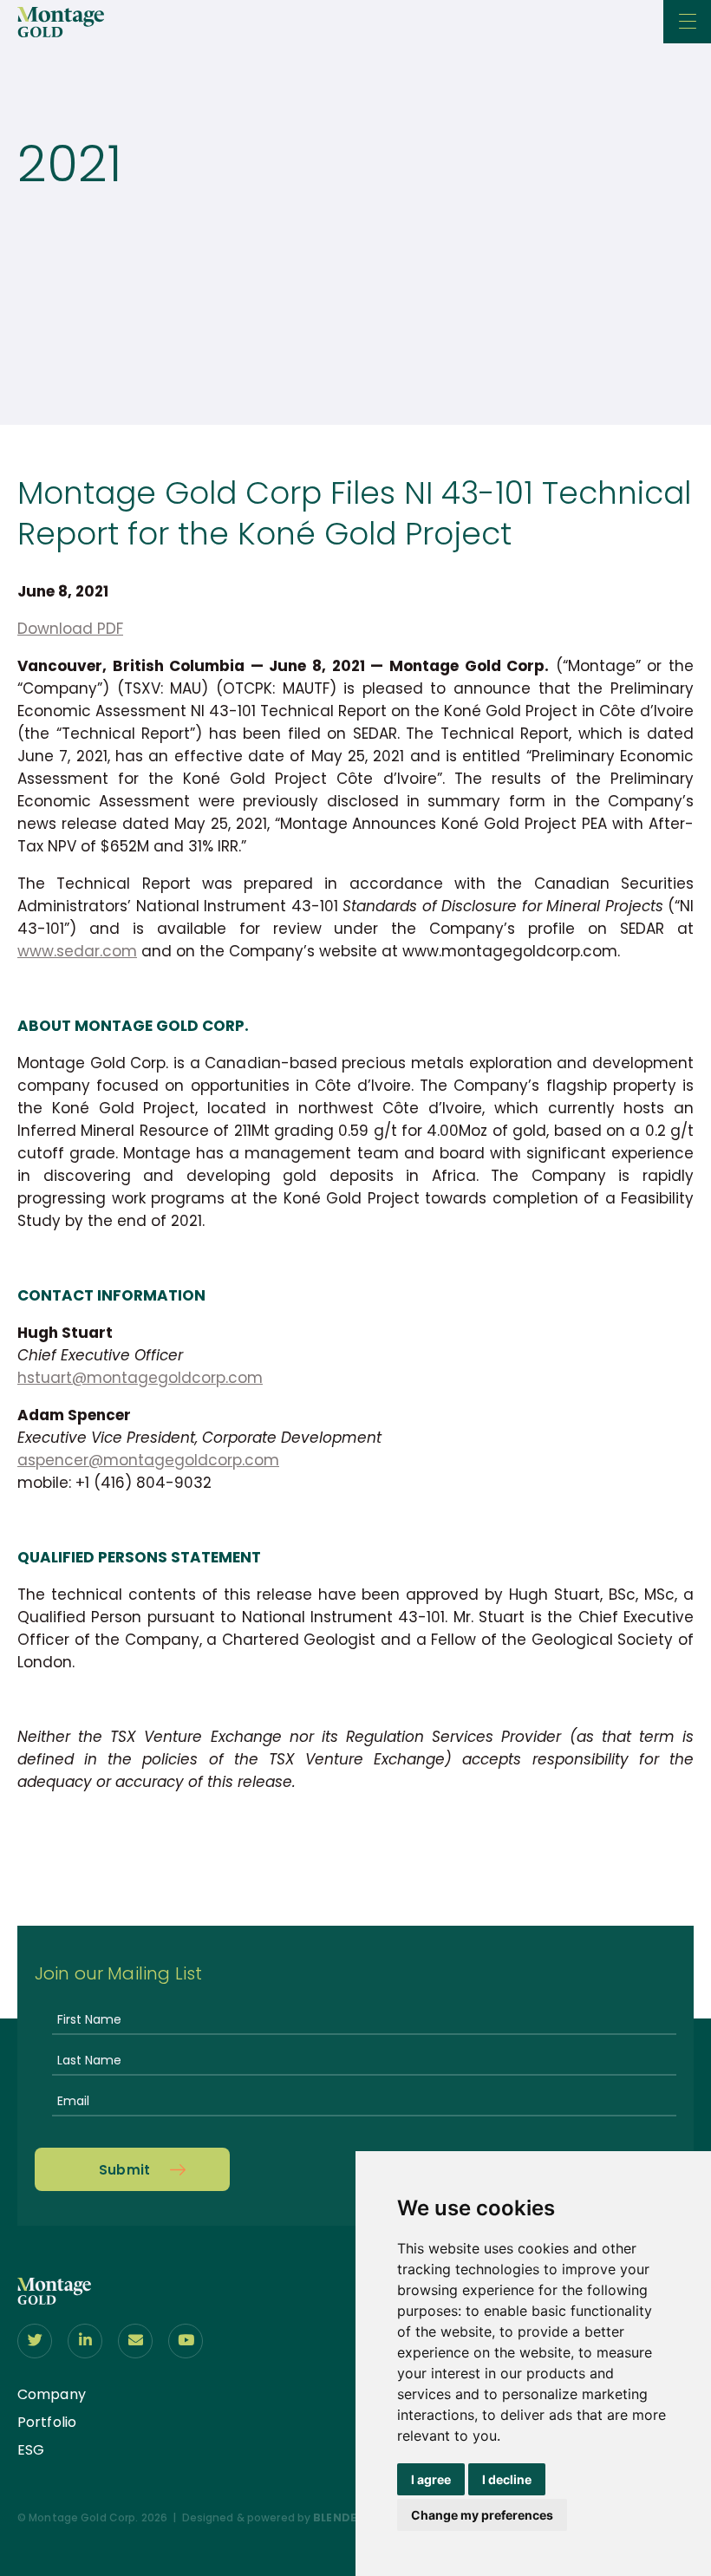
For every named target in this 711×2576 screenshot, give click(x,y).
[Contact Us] (135, 2341)
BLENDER (338, 2517)
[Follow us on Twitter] (35, 2341)
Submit (125, 2170)
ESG (31, 2450)
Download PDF (70, 629)
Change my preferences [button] (482, 2515)
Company (52, 2394)
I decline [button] (507, 2479)
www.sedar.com (77, 951)
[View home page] (54, 2299)
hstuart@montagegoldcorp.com (140, 1378)
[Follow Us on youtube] (186, 2341)
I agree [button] (431, 2479)
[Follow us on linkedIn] (85, 2341)
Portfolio (47, 2422)
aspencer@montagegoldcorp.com (148, 1460)
